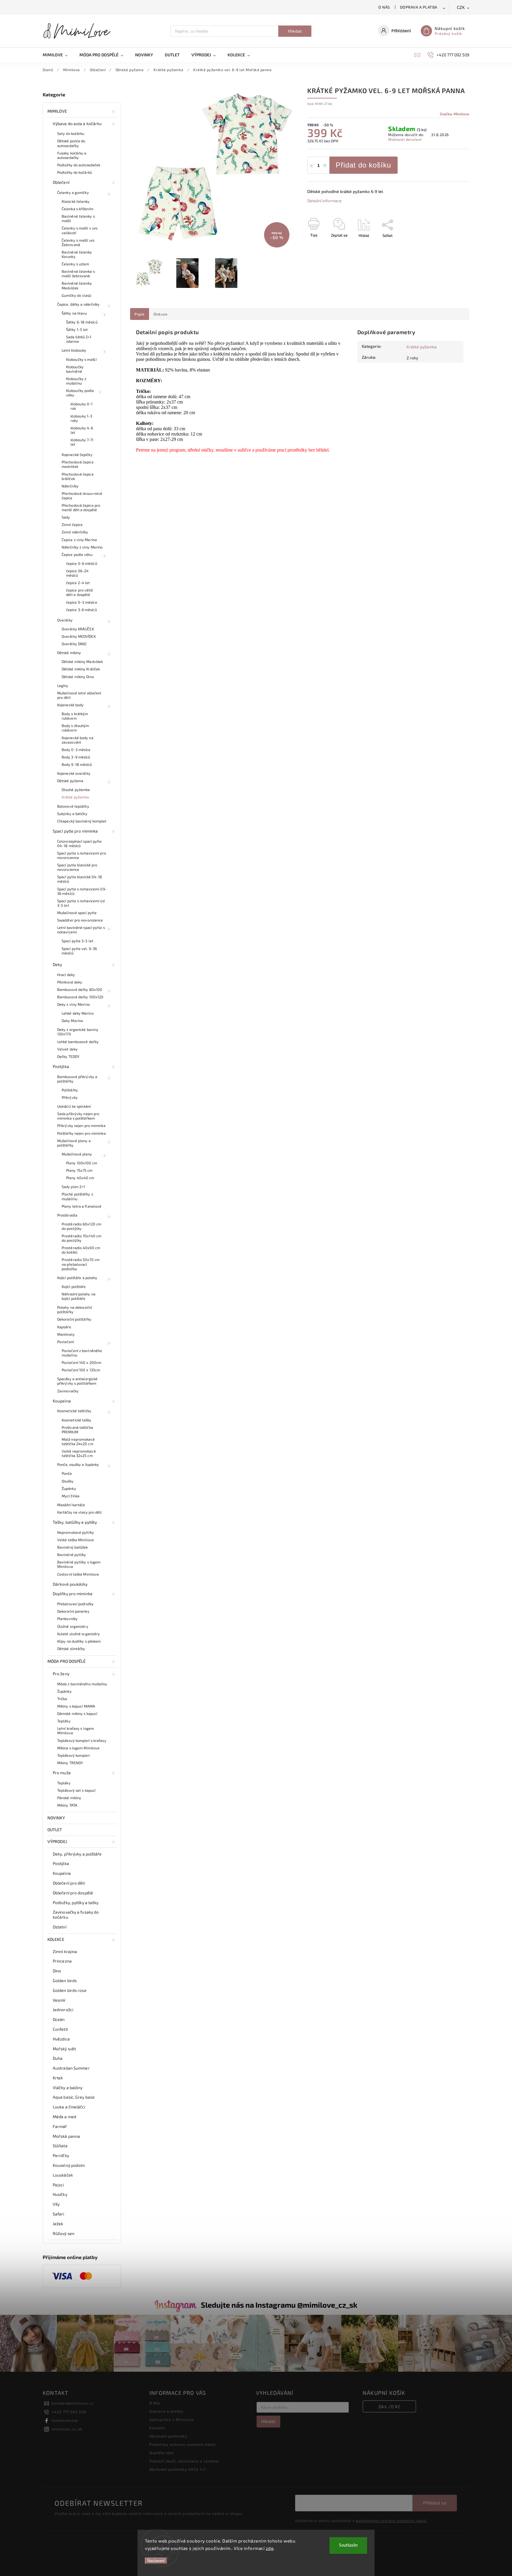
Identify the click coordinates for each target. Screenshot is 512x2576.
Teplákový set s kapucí (76, 1790)
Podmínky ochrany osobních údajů (183, 2444)
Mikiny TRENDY (70, 1763)
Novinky (56, 1818)
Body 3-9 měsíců (76, 757)
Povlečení (65, 1342)
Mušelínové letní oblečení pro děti (79, 695)
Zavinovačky (68, 1391)
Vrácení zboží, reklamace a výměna (184, 2461)
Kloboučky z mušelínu (76, 381)
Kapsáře (64, 1327)
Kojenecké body (70, 705)
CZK (461, 8)
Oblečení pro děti (69, 1883)
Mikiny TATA (67, 1805)
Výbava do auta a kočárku (77, 123)
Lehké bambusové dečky (78, 1042)
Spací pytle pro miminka (75, 831)
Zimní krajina (65, 1951)
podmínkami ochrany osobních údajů (391, 2521)
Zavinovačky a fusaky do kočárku (76, 1915)
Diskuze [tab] (161, 314)
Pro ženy (61, 1674)
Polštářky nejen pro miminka (81, 1133)
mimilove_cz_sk (67, 2429)
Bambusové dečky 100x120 (80, 997)
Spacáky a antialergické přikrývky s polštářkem (77, 1381)
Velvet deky (67, 1049)
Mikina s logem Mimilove (78, 1748)
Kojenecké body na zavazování (77, 740)
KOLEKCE (56, 1939)
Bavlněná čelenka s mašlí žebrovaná (78, 274)
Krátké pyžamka (75, 797)
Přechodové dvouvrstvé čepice (82, 496)
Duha (58, 2058)
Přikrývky (70, 1097)
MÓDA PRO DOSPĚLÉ (67, 1661)
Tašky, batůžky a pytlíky (75, 1522)
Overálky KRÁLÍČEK (78, 629)
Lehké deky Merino (78, 1013)
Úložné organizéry (73, 1626)
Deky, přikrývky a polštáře (77, 1854)
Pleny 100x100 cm (82, 1163)
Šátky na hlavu (74, 313)
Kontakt (157, 2428)
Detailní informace (324, 201)
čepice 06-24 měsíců (77, 573)
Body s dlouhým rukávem (75, 728)
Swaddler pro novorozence (80, 920)
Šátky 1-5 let (77, 329)
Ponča (67, 1473)
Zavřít (451, 246)
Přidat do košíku (363, 165)
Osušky (68, 1481)
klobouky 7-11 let (82, 442)
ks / (389, 2406)
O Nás (384, 7)
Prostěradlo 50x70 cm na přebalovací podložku (81, 1264)
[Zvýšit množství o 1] (325, 166)
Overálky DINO (74, 644)
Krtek (58, 2078)
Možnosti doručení (405, 139)
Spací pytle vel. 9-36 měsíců (79, 951)
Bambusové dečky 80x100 (80, 989)
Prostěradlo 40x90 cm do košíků (81, 1250)
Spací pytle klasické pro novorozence (77, 867)
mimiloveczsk (65, 2420)
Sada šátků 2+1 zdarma (79, 339)
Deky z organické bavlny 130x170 (78, 1032)
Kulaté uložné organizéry (79, 1634)
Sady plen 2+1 (73, 1187)
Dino (57, 1971)
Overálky (65, 620)
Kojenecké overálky (74, 773)
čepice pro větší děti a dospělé (80, 592)
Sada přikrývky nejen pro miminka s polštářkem (78, 1116)
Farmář (60, 2126)
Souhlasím (348, 2545)
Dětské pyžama (70, 781)
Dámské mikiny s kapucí (77, 1713)
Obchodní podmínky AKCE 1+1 (177, 2469)
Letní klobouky (74, 350)
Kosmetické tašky (77, 1420)
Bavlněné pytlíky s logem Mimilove (79, 1564)
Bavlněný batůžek (73, 1547)
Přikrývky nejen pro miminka (81, 1126)
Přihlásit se (435, 2503)
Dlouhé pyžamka (76, 790)
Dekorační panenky (73, 1611)
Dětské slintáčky (71, 1649)
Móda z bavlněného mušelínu (82, 1684)
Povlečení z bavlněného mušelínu (82, 1353)
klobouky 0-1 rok (81, 406)
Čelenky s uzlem (76, 264)
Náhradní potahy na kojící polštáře (79, 1296)
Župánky (69, 1488)
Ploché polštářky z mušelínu (77, 1196)
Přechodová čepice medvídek (78, 464)
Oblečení (61, 182)
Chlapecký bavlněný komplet (82, 821)
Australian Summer (71, 2068)
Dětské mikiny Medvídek (82, 661)
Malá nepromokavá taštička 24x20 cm (78, 1441)
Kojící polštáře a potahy (77, 1278)
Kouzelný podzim (69, 2165)
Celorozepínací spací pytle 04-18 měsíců (80, 843)
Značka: (455, 114)
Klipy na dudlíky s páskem (79, 1641)
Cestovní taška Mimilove (78, 1574)
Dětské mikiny (69, 653)
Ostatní (60, 1927)
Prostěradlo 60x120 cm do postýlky (81, 1226)
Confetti (60, 2029)
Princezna (62, 1961)
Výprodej (57, 1841)
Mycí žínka (71, 1496)
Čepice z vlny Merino (79, 540)
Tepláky (64, 1721)
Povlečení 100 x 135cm (81, 1370)
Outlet (55, 1830)
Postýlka (61, 1066)
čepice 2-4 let (78, 583)
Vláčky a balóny (68, 2088)
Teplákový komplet (73, 1755)
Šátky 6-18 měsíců (82, 322)
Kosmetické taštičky (74, 1411)
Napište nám (162, 2453)
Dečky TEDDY (68, 1056)
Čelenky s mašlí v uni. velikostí (80, 230)
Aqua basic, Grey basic (74, 2097)
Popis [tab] (140, 314)
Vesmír (59, 2000)
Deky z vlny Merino (73, 1004)
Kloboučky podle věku (80, 393)
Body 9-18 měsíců (77, 764)
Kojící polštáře (74, 1287)
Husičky (60, 2194)
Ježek (58, 2224)
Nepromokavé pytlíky (76, 1532)
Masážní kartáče (71, 1505)
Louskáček (63, 2175)
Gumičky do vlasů (77, 295)
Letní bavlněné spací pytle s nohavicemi (81, 930)
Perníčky (61, 2155)
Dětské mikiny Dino (78, 677)
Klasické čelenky (76, 201)
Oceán (59, 2019)
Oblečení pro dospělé (73, 1893)
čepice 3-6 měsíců (81, 610)
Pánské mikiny (69, 1798)
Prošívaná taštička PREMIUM (77, 1430)
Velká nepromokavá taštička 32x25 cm (79, 1453)
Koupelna (62, 1401)
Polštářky (70, 1090)
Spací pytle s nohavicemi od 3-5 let (81, 903)
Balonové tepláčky (73, 806)
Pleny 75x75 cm (79, 1170)
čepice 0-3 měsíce (82, 602)
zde (270, 2548)
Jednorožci (63, 2010)
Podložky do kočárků (75, 172)
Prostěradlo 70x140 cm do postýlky (81, 1238)
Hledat (295, 31)
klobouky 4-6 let (82, 430)
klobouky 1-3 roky (81, 418)
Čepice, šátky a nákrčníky (79, 304)
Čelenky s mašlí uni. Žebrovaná (78, 242)
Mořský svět (64, 2049)
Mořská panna (66, 2136)
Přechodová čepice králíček (78, 476)
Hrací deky (66, 975)
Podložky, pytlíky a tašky (76, 1902)
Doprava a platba (419, 7)
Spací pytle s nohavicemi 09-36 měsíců (82, 891)
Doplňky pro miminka (73, 1594)
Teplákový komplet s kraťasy (82, 1740)
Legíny (63, 686)
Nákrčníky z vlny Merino (82, 547)
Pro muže (62, 1773)
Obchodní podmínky (168, 2436)
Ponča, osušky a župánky (78, 1464)
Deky (57, 964)
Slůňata (60, 2146)
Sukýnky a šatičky (72, 814)
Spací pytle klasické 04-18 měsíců (80, 879)
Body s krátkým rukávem (75, 716)
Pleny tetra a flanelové (81, 1206)
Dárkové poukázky (70, 1584)
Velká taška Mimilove (76, 1540)
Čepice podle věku (77, 554)
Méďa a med (64, 2117)
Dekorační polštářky (74, 1319)
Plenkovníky (67, 1619)
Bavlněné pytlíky (72, 1555)
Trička (62, 1699)
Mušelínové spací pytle (77, 913)
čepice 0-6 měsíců (82, 563)
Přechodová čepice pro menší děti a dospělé (81, 507)
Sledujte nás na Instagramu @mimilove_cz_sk (279, 2305)
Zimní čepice (72, 525)
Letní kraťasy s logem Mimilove (76, 1731)
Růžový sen (64, 2233)
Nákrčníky (70, 486)
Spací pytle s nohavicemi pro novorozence (82, 855)
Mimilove (57, 111)
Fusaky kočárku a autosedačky (72, 155)
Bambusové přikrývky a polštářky (77, 1079)
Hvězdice (61, 2039)
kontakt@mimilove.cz (72, 2403)
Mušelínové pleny (77, 1154)
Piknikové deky (70, 982)
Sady (66, 517)
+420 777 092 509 (69, 2412)
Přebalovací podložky (75, 1604)
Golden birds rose (70, 1990)
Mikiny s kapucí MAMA (76, 1706)
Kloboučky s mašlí (81, 359)
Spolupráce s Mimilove (172, 2419)
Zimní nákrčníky (75, 532)
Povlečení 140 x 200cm (81, 1362)
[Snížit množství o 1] (312, 166)
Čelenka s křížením (77, 209)
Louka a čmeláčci (69, 2107)
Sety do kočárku (71, 133)
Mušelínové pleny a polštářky (74, 1143)
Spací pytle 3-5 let (77, 941)
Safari (59, 2214)
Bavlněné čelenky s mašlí (78, 218)
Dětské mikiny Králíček (81, 669)
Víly (56, 2204)
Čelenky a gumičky (73, 192)
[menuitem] (58, 55)
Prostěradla (67, 1215)
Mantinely (66, 1334)
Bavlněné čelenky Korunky (77, 254)
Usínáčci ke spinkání (74, 1106)
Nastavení (156, 2561)
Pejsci (58, 2185)
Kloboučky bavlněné (75, 369)
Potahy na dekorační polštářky (75, 1309)
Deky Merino (72, 1021)
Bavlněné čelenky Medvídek (77, 285)
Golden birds (65, 1980)
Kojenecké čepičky (77, 455)
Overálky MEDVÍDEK (79, 636)
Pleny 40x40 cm (80, 1178)
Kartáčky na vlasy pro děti (80, 1512)
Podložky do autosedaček (79, 165)
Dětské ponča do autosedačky (71, 143)
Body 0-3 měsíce (76, 750)
